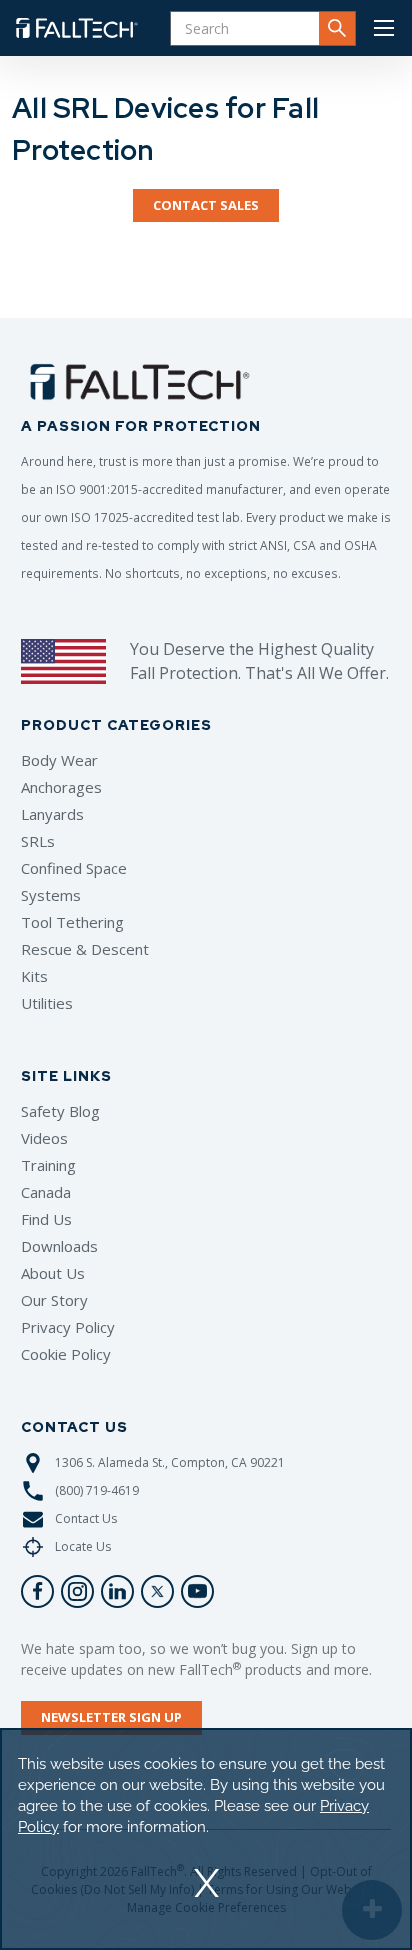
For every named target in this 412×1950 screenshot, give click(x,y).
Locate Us (83, 1546)
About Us (53, 1273)
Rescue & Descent (85, 949)
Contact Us (86, 1518)
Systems (51, 895)
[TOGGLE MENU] (384, 28)
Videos (44, 1138)
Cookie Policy (66, 1354)
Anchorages (61, 787)
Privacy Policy (68, 1327)
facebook (37, 1591)
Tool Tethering (72, 922)
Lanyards (52, 814)
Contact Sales (206, 205)
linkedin (117, 1591)
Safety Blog (60, 1111)
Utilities (47, 1003)
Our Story (54, 1300)
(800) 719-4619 (97, 1490)
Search (337, 28)
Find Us (46, 1219)
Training (48, 1165)
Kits (34, 976)
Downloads (59, 1246)
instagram (77, 1591)
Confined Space (74, 868)
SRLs (38, 841)
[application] (206, 1839)
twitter (157, 1591)
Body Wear (59, 760)
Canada (46, 1192)
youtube (197, 1591)
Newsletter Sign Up (111, 1717)
